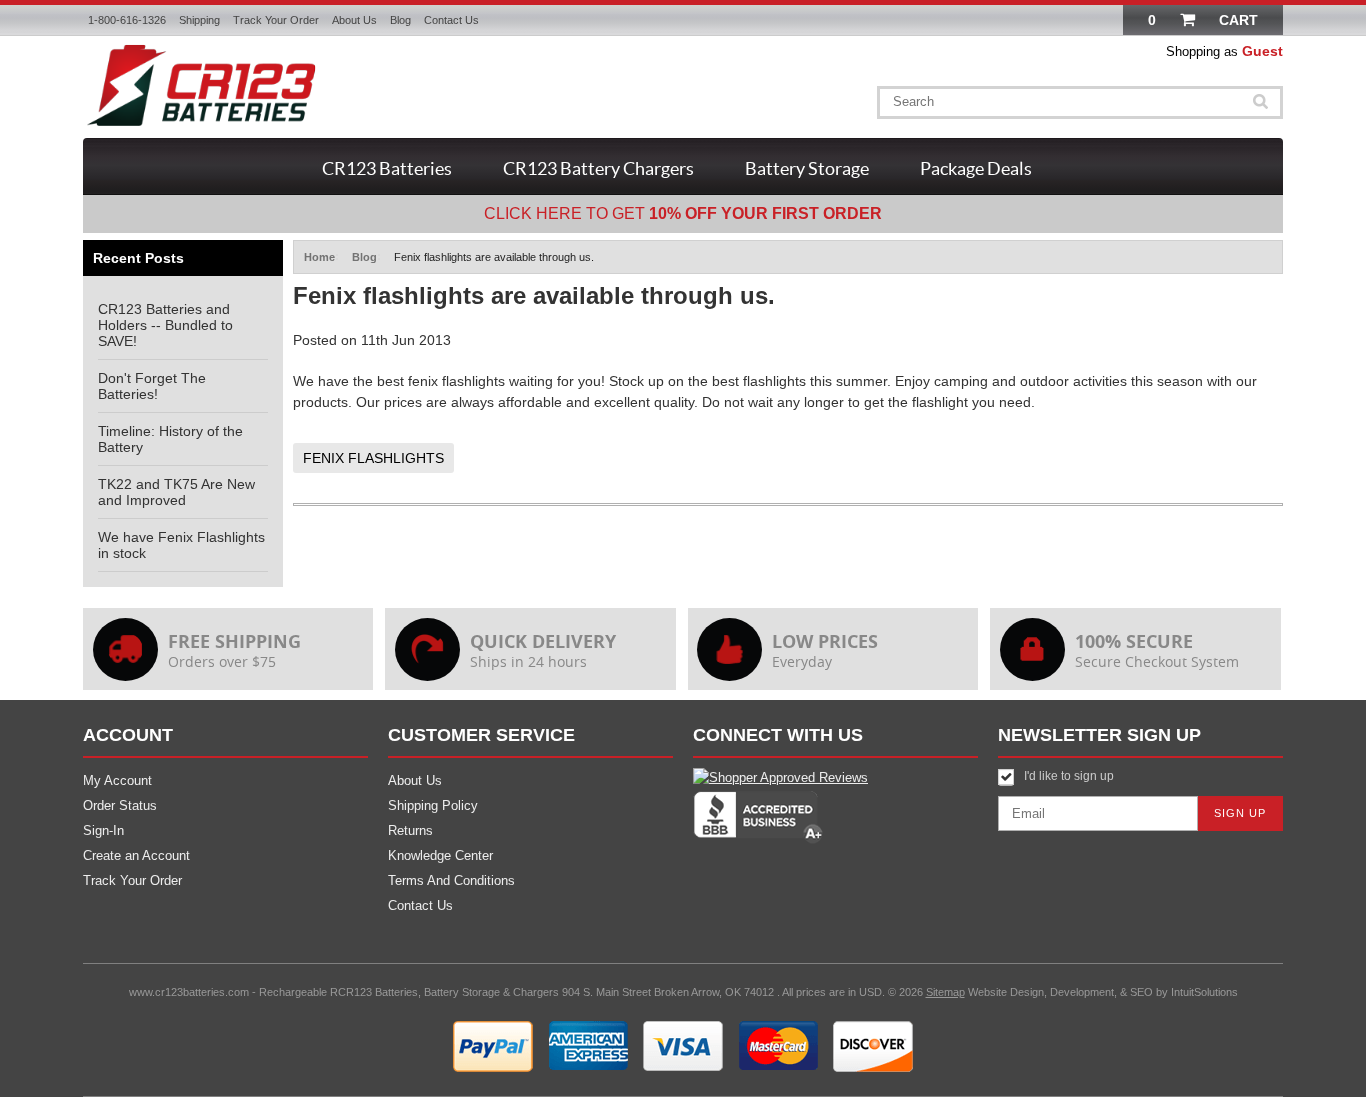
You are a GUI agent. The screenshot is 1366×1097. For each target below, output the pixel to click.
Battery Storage (807, 168)
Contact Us (451, 20)
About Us (354, 20)
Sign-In (103, 830)
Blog (400, 20)
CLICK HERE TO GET (683, 213)
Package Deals (976, 168)
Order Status (120, 805)
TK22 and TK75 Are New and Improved (176, 492)
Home (319, 257)
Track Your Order (276, 20)
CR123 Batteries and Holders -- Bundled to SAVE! (165, 325)
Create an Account (136, 855)
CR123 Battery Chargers (598, 168)
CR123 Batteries (387, 168)
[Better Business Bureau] (758, 839)
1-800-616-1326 (127, 20)
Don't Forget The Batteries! (152, 386)
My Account (117, 780)
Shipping (199, 20)
